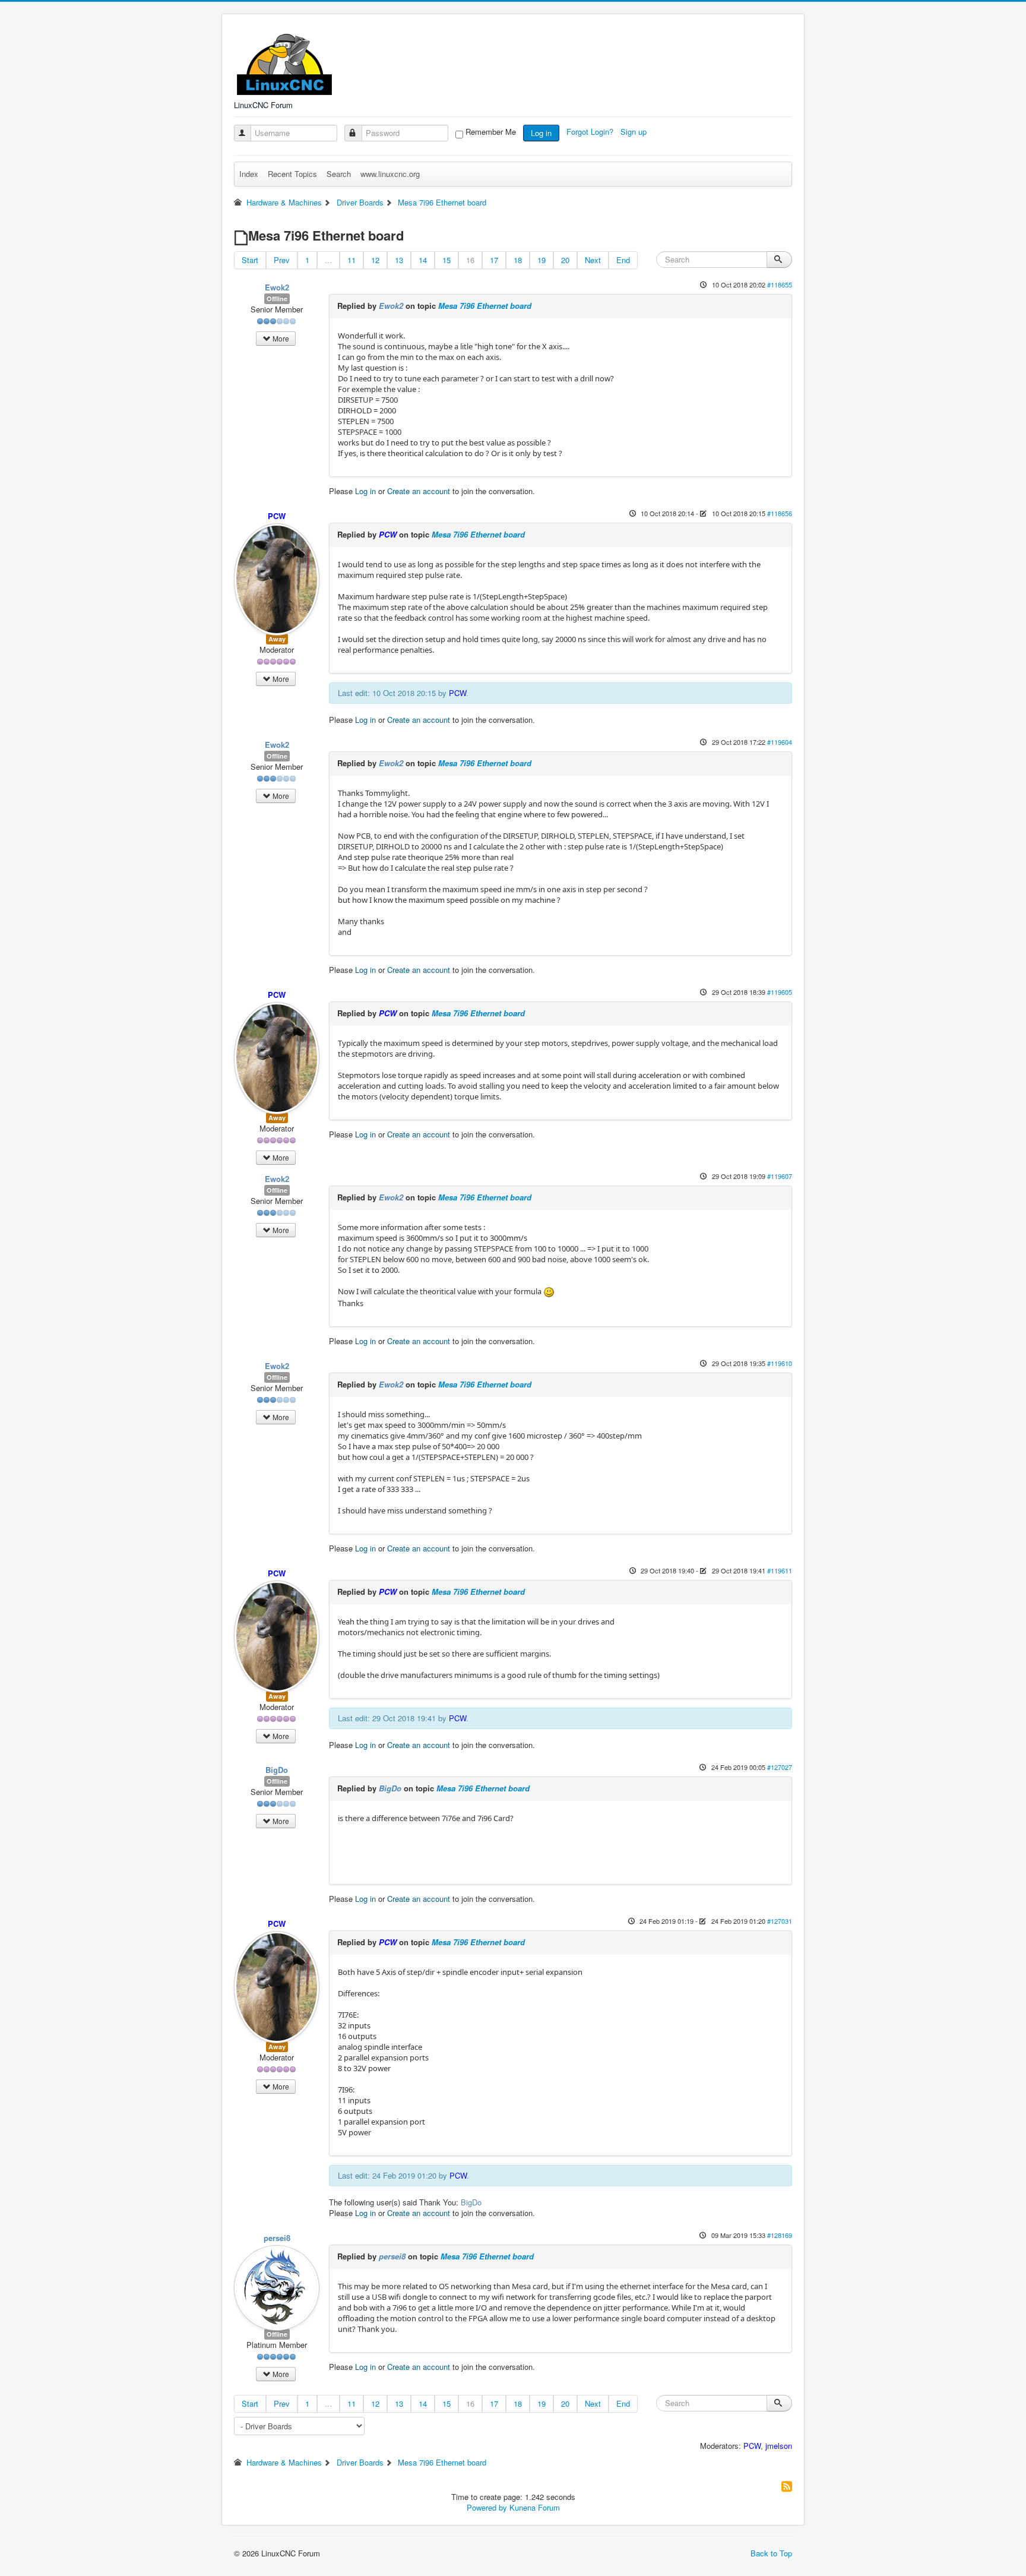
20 (565, 260)
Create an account (419, 491)
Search (339, 174)
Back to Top (771, 2553)
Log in (541, 133)
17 (494, 260)
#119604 (780, 742)
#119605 (780, 992)
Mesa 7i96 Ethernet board (485, 306)
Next (593, 260)
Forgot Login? (591, 132)
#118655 (780, 285)
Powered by (487, 2507)
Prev (282, 260)
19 (541, 260)
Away (277, 639)
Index (249, 174)
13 (399, 260)
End (623, 260)
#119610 (780, 1363)
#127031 (780, 1921)
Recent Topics (292, 174)
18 (518, 260)
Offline (277, 298)
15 (446, 260)
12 (375, 260)
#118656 (780, 513)
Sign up (635, 132)
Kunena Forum (535, 2507)
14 (423, 260)
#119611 (780, 1570)
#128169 (780, 2235)
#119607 (780, 1176)
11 (351, 260)
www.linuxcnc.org (390, 174)
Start (250, 260)
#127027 (780, 1767)
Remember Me (491, 132)
